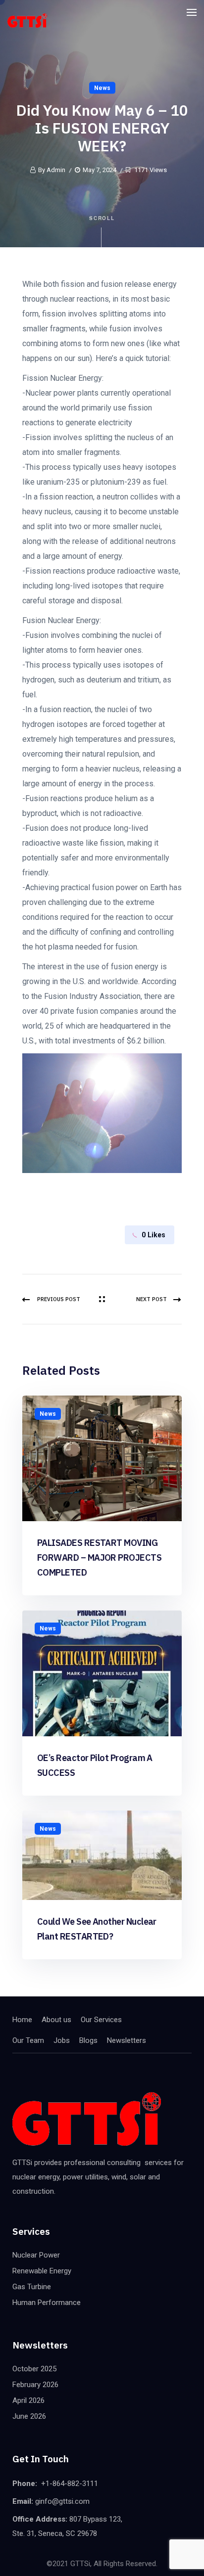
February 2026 (35, 2385)
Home (22, 2020)
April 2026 (28, 2400)
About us (56, 2020)
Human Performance (47, 2303)
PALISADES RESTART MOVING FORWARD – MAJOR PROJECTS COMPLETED (99, 1558)
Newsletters (127, 2040)
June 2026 (29, 2416)
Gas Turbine (32, 2287)
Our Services (101, 2020)
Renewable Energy (42, 2271)
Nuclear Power (36, 2255)
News (102, 88)
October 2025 (34, 2369)
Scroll (102, 218)
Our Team (28, 2040)
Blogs (88, 2040)
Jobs (62, 2040)
